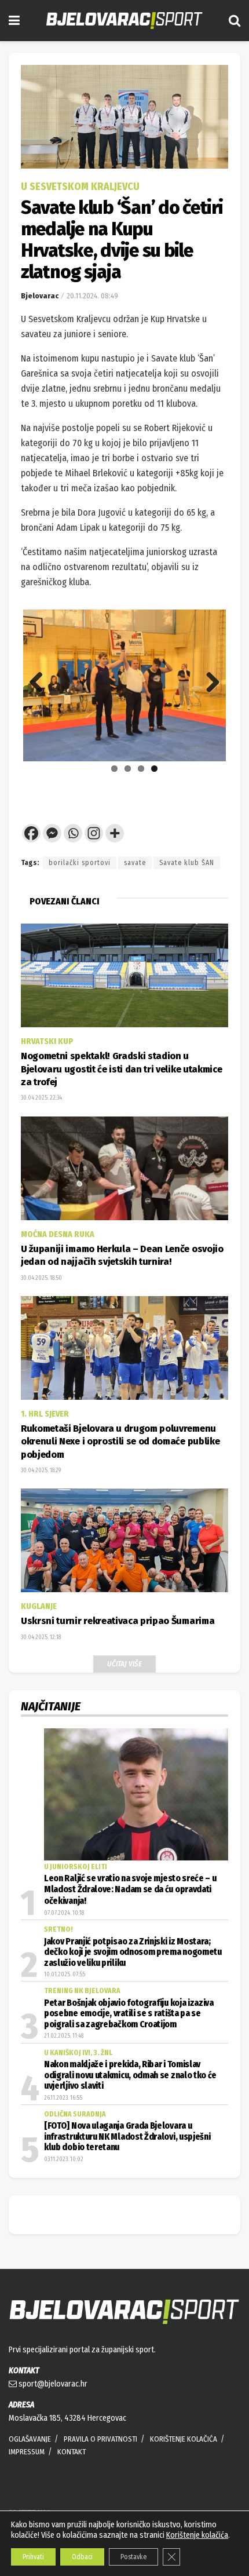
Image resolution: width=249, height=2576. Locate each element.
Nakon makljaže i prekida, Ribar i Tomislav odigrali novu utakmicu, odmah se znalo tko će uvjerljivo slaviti (130, 2075)
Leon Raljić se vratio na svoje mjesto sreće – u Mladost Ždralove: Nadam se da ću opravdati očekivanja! (130, 1890)
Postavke (133, 2557)
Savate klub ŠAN (187, 863)
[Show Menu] (14, 21)
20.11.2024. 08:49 (92, 296)
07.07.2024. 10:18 (64, 1913)
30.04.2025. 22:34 (41, 1098)
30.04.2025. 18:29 (41, 1471)
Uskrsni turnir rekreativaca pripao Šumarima (118, 1621)
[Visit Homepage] (124, 21)
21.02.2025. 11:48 (64, 2036)
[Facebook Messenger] (52, 833)
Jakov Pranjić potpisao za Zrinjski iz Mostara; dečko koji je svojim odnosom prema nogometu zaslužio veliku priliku (133, 1952)
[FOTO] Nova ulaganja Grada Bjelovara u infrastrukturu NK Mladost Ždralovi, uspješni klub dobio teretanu (127, 2137)
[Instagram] (94, 833)
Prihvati (33, 2557)
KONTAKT (72, 2452)
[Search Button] (235, 21)
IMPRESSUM (27, 2452)
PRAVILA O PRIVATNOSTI (100, 2439)
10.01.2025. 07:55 (65, 1975)
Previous (41, 683)
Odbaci (82, 2557)
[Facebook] (31, 833)
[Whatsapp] (73, 833)
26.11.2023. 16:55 (63, 2098)
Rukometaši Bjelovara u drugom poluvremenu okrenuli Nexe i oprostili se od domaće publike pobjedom (120, 1442)
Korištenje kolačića (197, 2535)
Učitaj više (124, 1664)
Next (208, 683)
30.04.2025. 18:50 (41, 1278)
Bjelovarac (40, 296)
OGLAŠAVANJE (30, 2439)
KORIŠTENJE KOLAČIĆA (184, 2439)
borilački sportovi (80, 863)
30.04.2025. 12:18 (41, 1637)
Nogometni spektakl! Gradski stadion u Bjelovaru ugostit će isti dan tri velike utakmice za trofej (121, 1069)
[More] (115, 833)
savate (135, 863)
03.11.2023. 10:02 (64, 2159)
